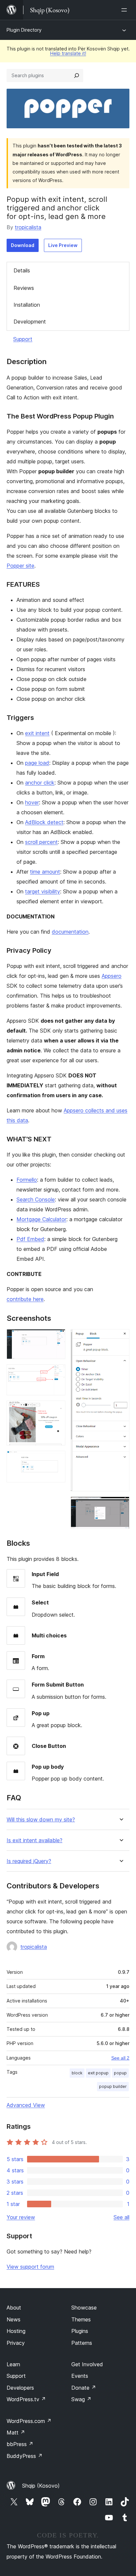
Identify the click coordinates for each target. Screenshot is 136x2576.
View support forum (30, 2267)
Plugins (80, 2331)
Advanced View (26, 2105)
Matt (16, 2433)
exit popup (98, 2073)
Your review (21, 2217)
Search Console (36, 1199)
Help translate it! (68, 53)
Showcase (84, 2308)
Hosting (16, 2331)
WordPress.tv (26, 2399)
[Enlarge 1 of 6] (56, 1338)
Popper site (20, 566)
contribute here (25, 1299)
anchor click (40, 783)
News (14, 2319)
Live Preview (63, 245)
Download (23, 245)
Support (23, 339)
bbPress (20, 2444)
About (14, 2308)
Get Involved (87, 2364)
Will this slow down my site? (41, 1820)
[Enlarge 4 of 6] (56, 1460)
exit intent (37, 733)
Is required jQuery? (29, 1861)
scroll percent (41, 842)
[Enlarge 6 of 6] (120, 1505)
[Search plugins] (77, 76)
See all (121, 2217)
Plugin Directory (24, 30)
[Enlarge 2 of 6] (56, 1373)
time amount (45, 872)
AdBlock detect (44, 822)
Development (30, 322)
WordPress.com (29, 2421)
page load (37, 763)
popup (120, 2073)
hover (32, 802)
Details (22, 270)
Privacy (16, 2343)
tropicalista (28, 227)
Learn (13, 2364)
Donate (84, 2388)
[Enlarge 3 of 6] (56, 1410)
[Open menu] (125, 10)
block (77, 2073)
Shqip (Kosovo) (41, 2486)
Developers (20, 2388)
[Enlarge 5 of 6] (120, 1338)
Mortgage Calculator (41, 1219)
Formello (27, 1180)
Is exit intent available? (34, 1840)
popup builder (113, 2086)
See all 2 (120, 2058)
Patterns (82, 2343)
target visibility (43, 891)
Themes (81, 2319)
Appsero (112, 976)
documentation (70, 932)
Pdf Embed (30, 1239)
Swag (81, 2399)
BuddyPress (25, 2456)
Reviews (24, 288)
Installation (27, 305)
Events (80, 2376)
